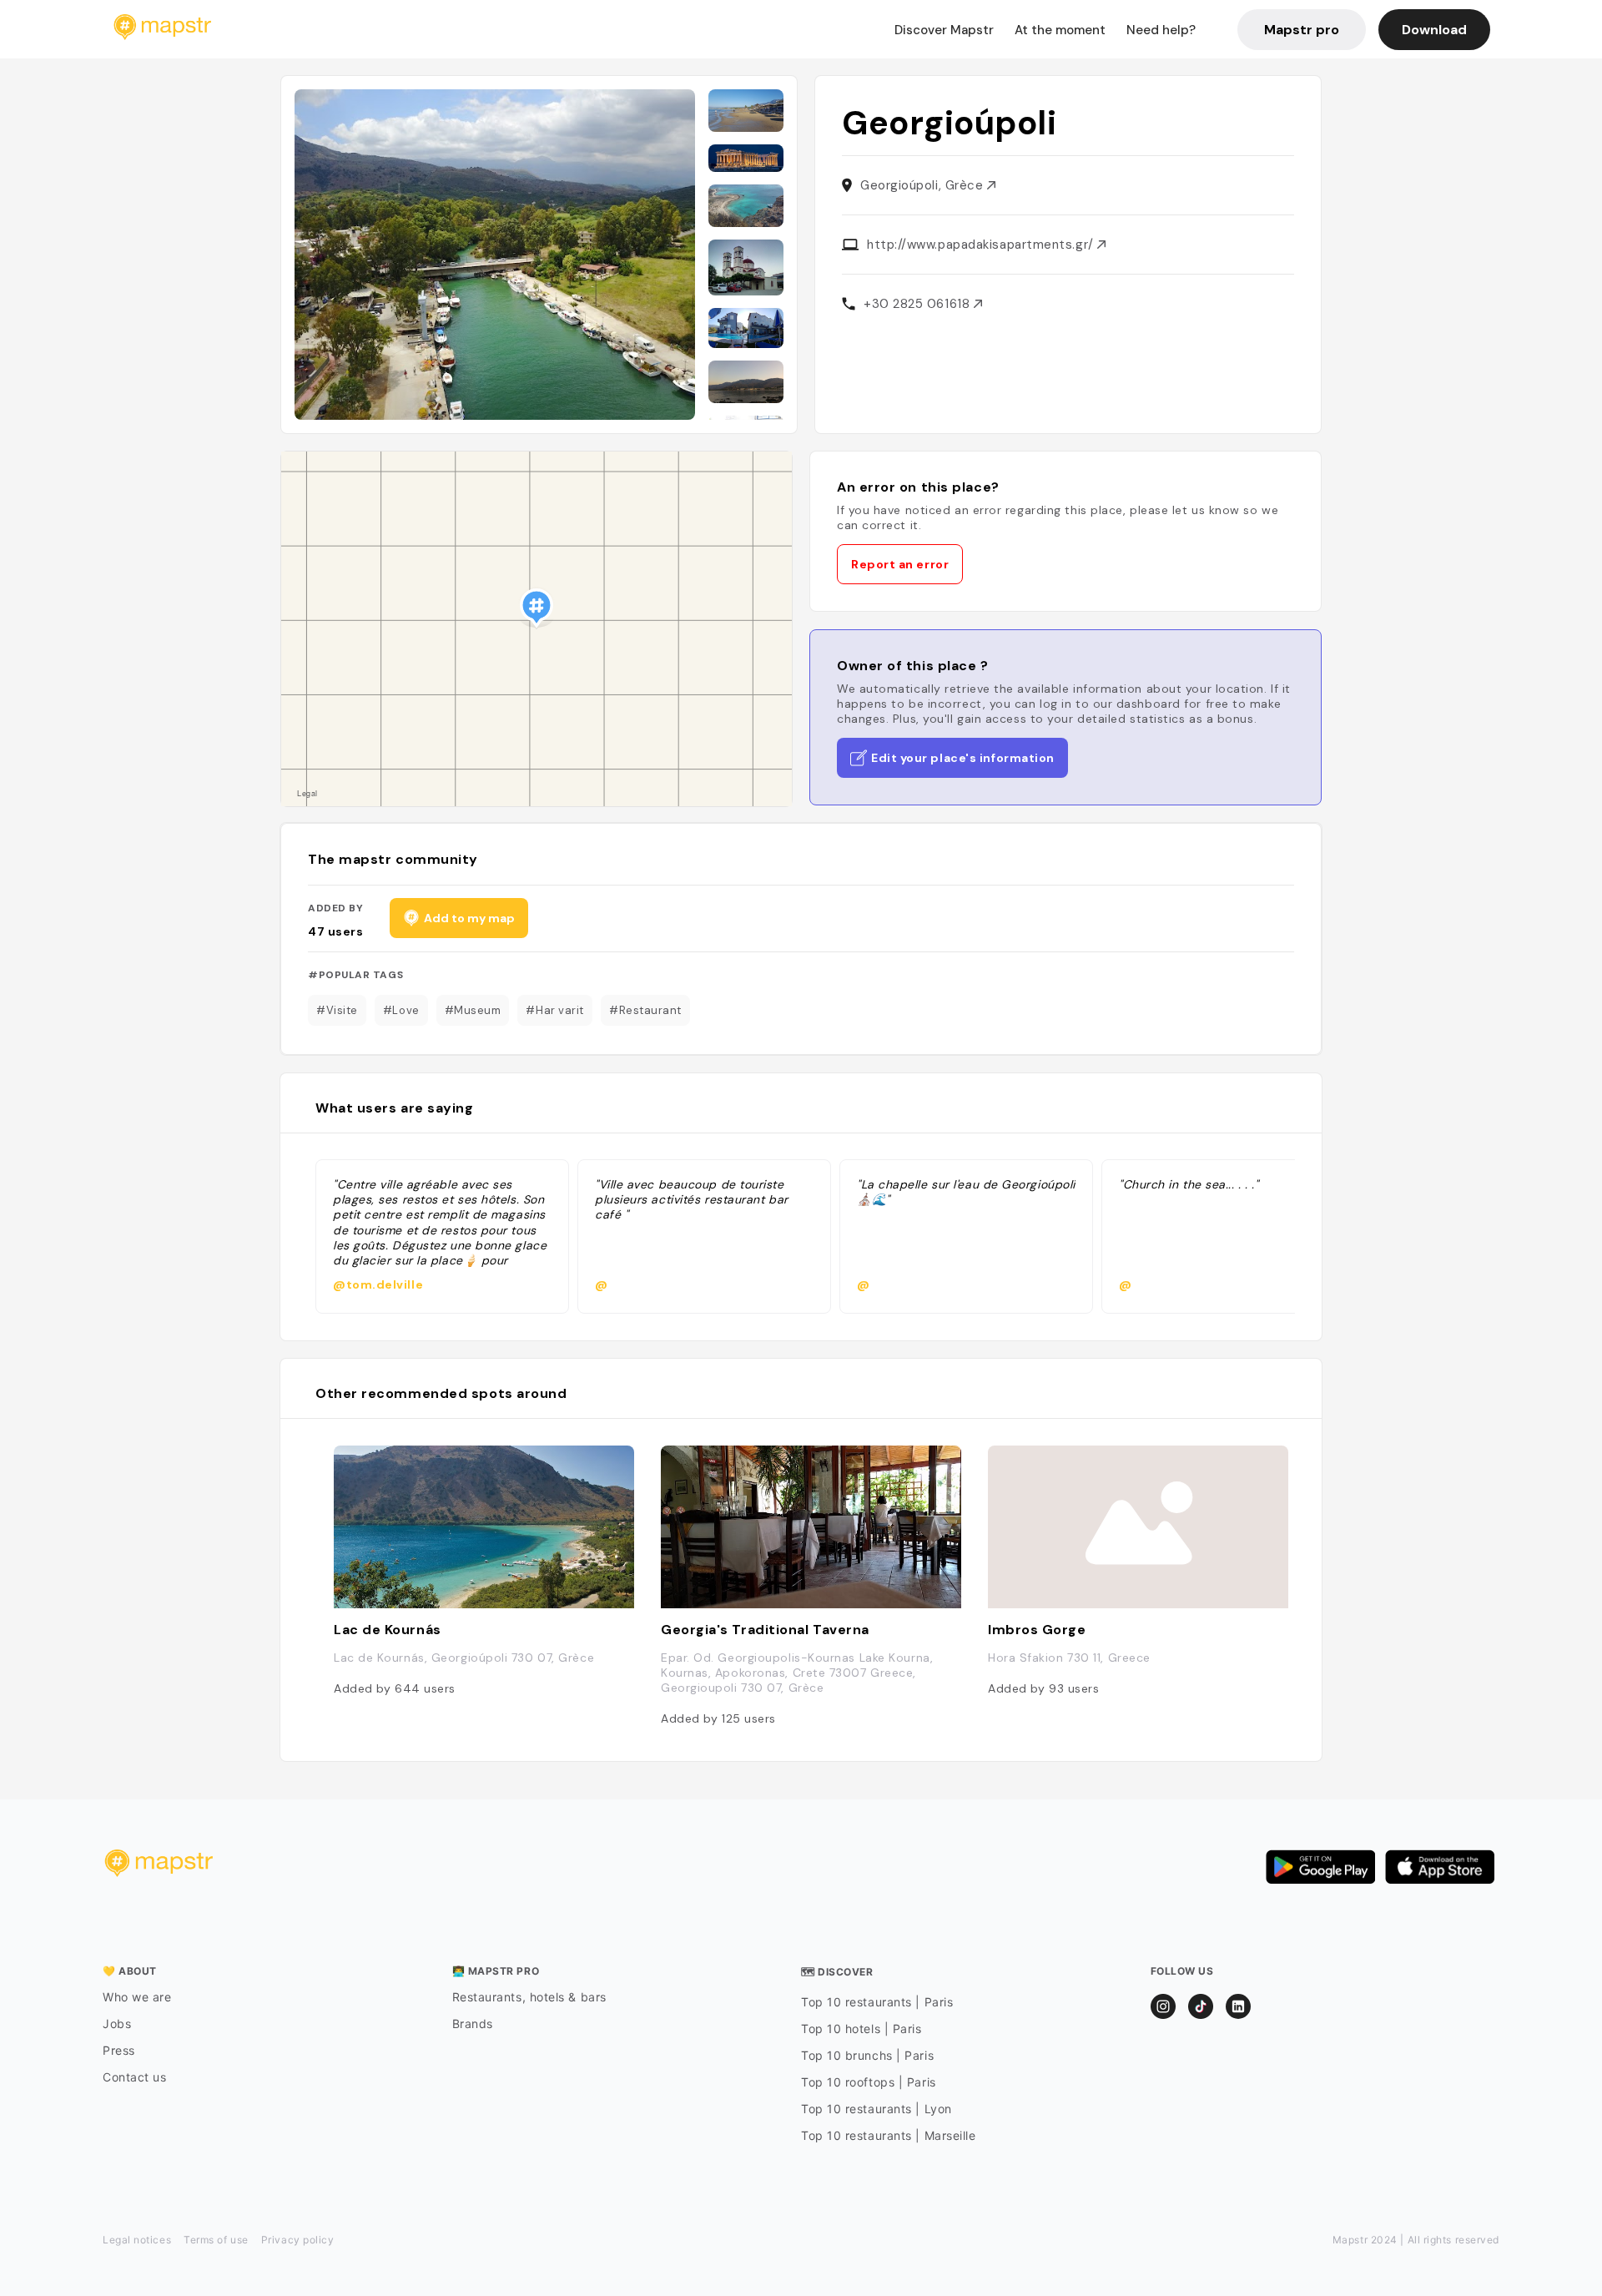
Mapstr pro (1302, 30)
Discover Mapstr (944, 30)
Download (1434, 30)
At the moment (1060, 30)
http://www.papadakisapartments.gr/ (982, 245)
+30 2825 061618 (919, 304)
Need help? (1161, 30)
